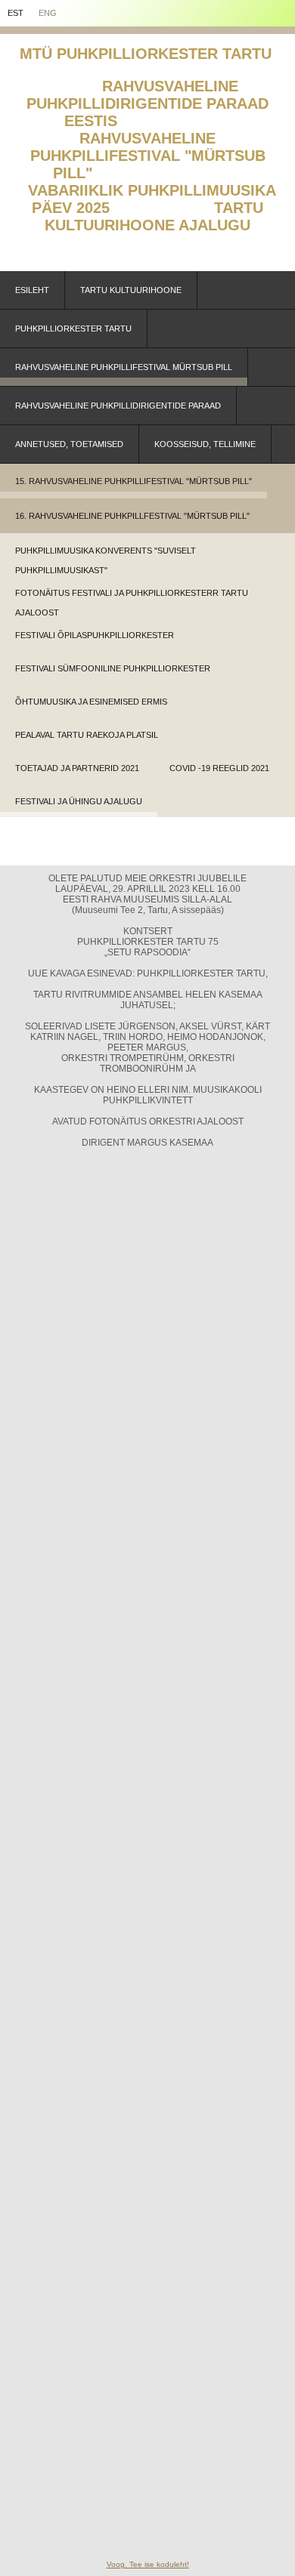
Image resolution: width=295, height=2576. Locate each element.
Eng (48, 13)
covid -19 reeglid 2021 (219, 768)
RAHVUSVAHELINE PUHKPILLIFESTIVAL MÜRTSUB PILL (124, 367)
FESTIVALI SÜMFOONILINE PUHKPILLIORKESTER (113, 668)
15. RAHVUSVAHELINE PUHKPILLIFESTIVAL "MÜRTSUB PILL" (134, 481)
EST (16, 13)
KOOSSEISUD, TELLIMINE (205, 444)
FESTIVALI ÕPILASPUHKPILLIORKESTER (95, 635)
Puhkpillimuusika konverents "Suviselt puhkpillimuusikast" (106, 556)
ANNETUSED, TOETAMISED (69, 444)
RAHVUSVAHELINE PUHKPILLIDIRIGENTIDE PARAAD (118, 406)
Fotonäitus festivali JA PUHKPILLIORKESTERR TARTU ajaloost (132, 598)
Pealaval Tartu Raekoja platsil (87, 735)
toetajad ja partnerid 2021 (77, 768)
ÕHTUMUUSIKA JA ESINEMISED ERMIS (91, 702)
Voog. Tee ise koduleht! (148, 2564)
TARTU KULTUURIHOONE (131, 290)
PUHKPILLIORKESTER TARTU (73, 329)
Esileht (32, 290)
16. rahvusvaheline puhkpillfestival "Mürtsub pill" (132, 516)
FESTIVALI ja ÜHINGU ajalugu (79, 801)
